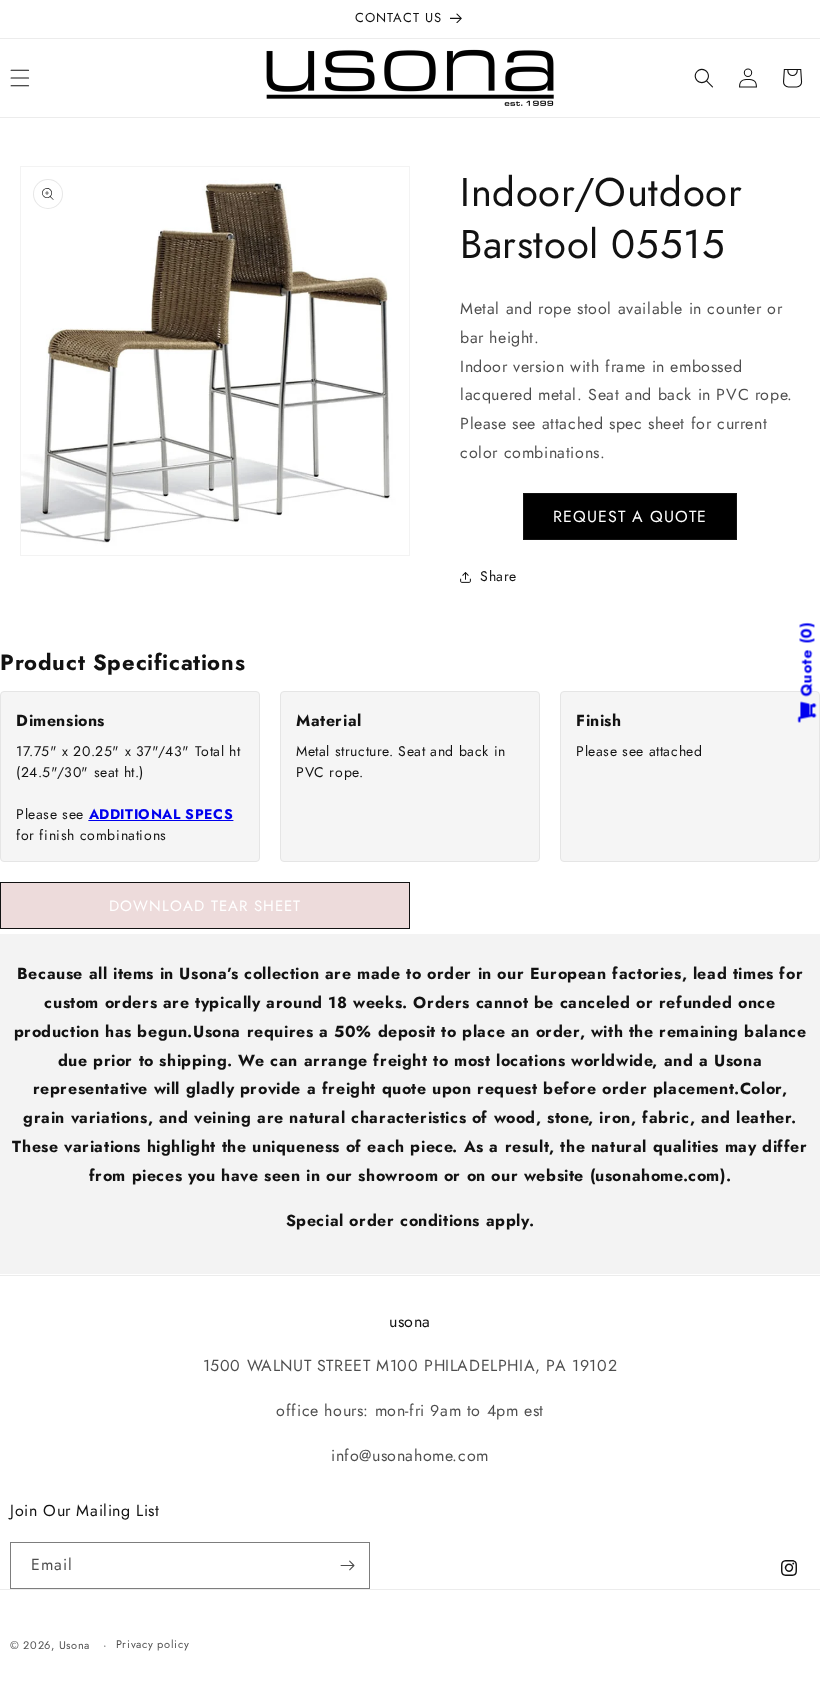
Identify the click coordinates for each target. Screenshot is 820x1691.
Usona (75, 1645)
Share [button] (498, 576)
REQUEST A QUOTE (630, 516)
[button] (704, 78)
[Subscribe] (347, 1565)
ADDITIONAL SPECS (161, 814)
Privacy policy (153, 1644)
